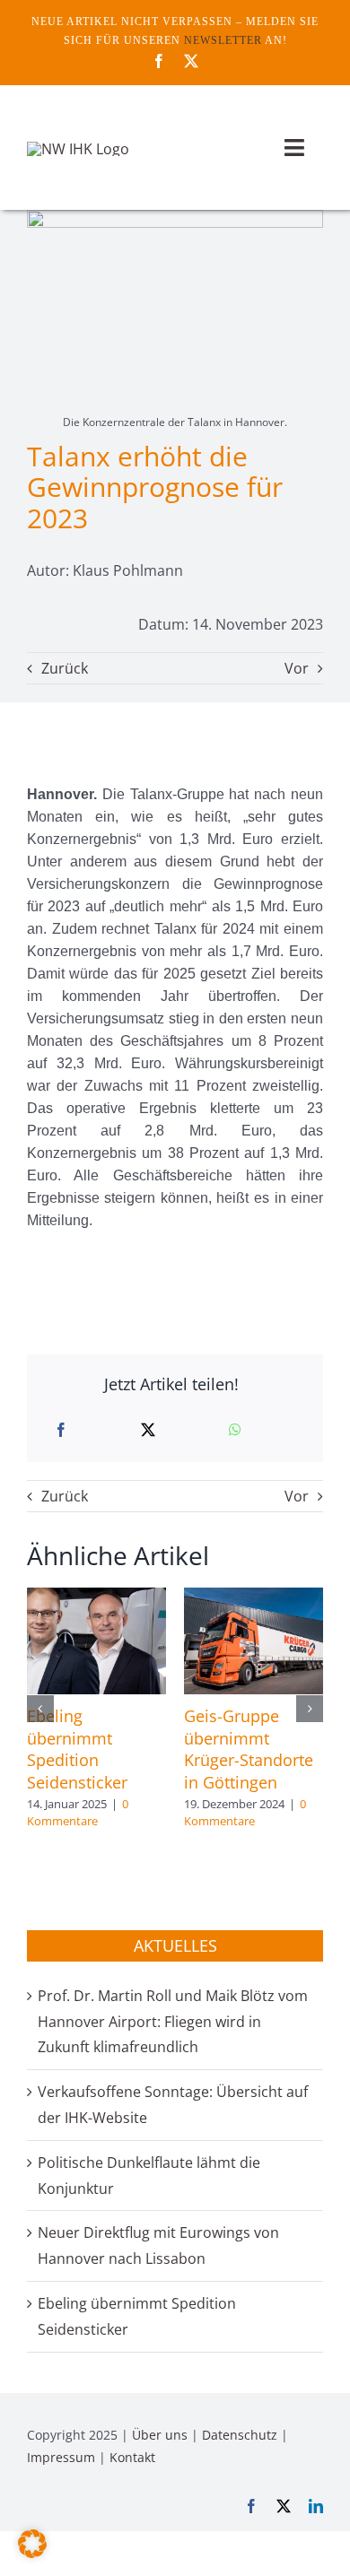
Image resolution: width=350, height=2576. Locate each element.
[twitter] (191, 61)
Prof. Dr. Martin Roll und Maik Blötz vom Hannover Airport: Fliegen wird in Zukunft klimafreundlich (173, 2022)
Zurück (65, 668)
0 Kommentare (78, 1813)
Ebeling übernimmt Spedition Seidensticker (77, 1749)
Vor (297, 668)
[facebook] (159, 61)
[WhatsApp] (235, 1430)
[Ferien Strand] (78, 149)
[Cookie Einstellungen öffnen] (32, 2553)
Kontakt (132, 2457)
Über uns (160, 2435)
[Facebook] (61, 1430)
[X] (148, 1430)
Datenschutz (240, 2435)
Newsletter (223, 40)
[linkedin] (316, 2506)
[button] (40, 1709)
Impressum (61, 2457)
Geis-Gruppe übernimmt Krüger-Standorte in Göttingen (249, 1749)
